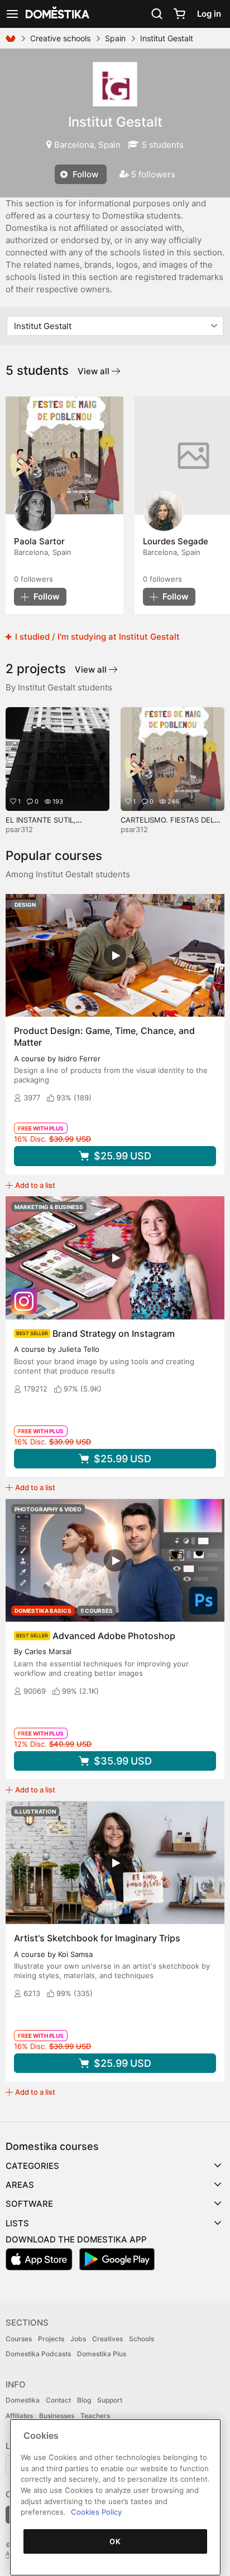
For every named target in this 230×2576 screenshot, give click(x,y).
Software (29, 2204)
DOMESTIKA (56, 14)
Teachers (95, 2416)
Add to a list (35, 1185)
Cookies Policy (96, 2512)
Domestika (23, 2400)
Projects (51, 2339)
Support (110, 2400)
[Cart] (179, 14)
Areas (20, 2185)
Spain (115, 38)
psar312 (19, 829)
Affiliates (19, 2416)
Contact (58, 2400)
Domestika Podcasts (38, 2354)
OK (115, 2541)
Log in (209, 14)
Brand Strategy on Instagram (114, 1333)
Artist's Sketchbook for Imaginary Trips (97, 1938)
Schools (142, 2339)
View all (95, 371)
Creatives (107, 2339)
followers (33, 579)
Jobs (78, 2339)
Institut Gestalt (115, 122)
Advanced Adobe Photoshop (114, 1636)
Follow (84, 174)
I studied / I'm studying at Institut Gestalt (96, 637)
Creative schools (60, 38)
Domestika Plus (102, 2354)
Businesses (57, 2416)
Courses (19, 2339)
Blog (84, 2400)
